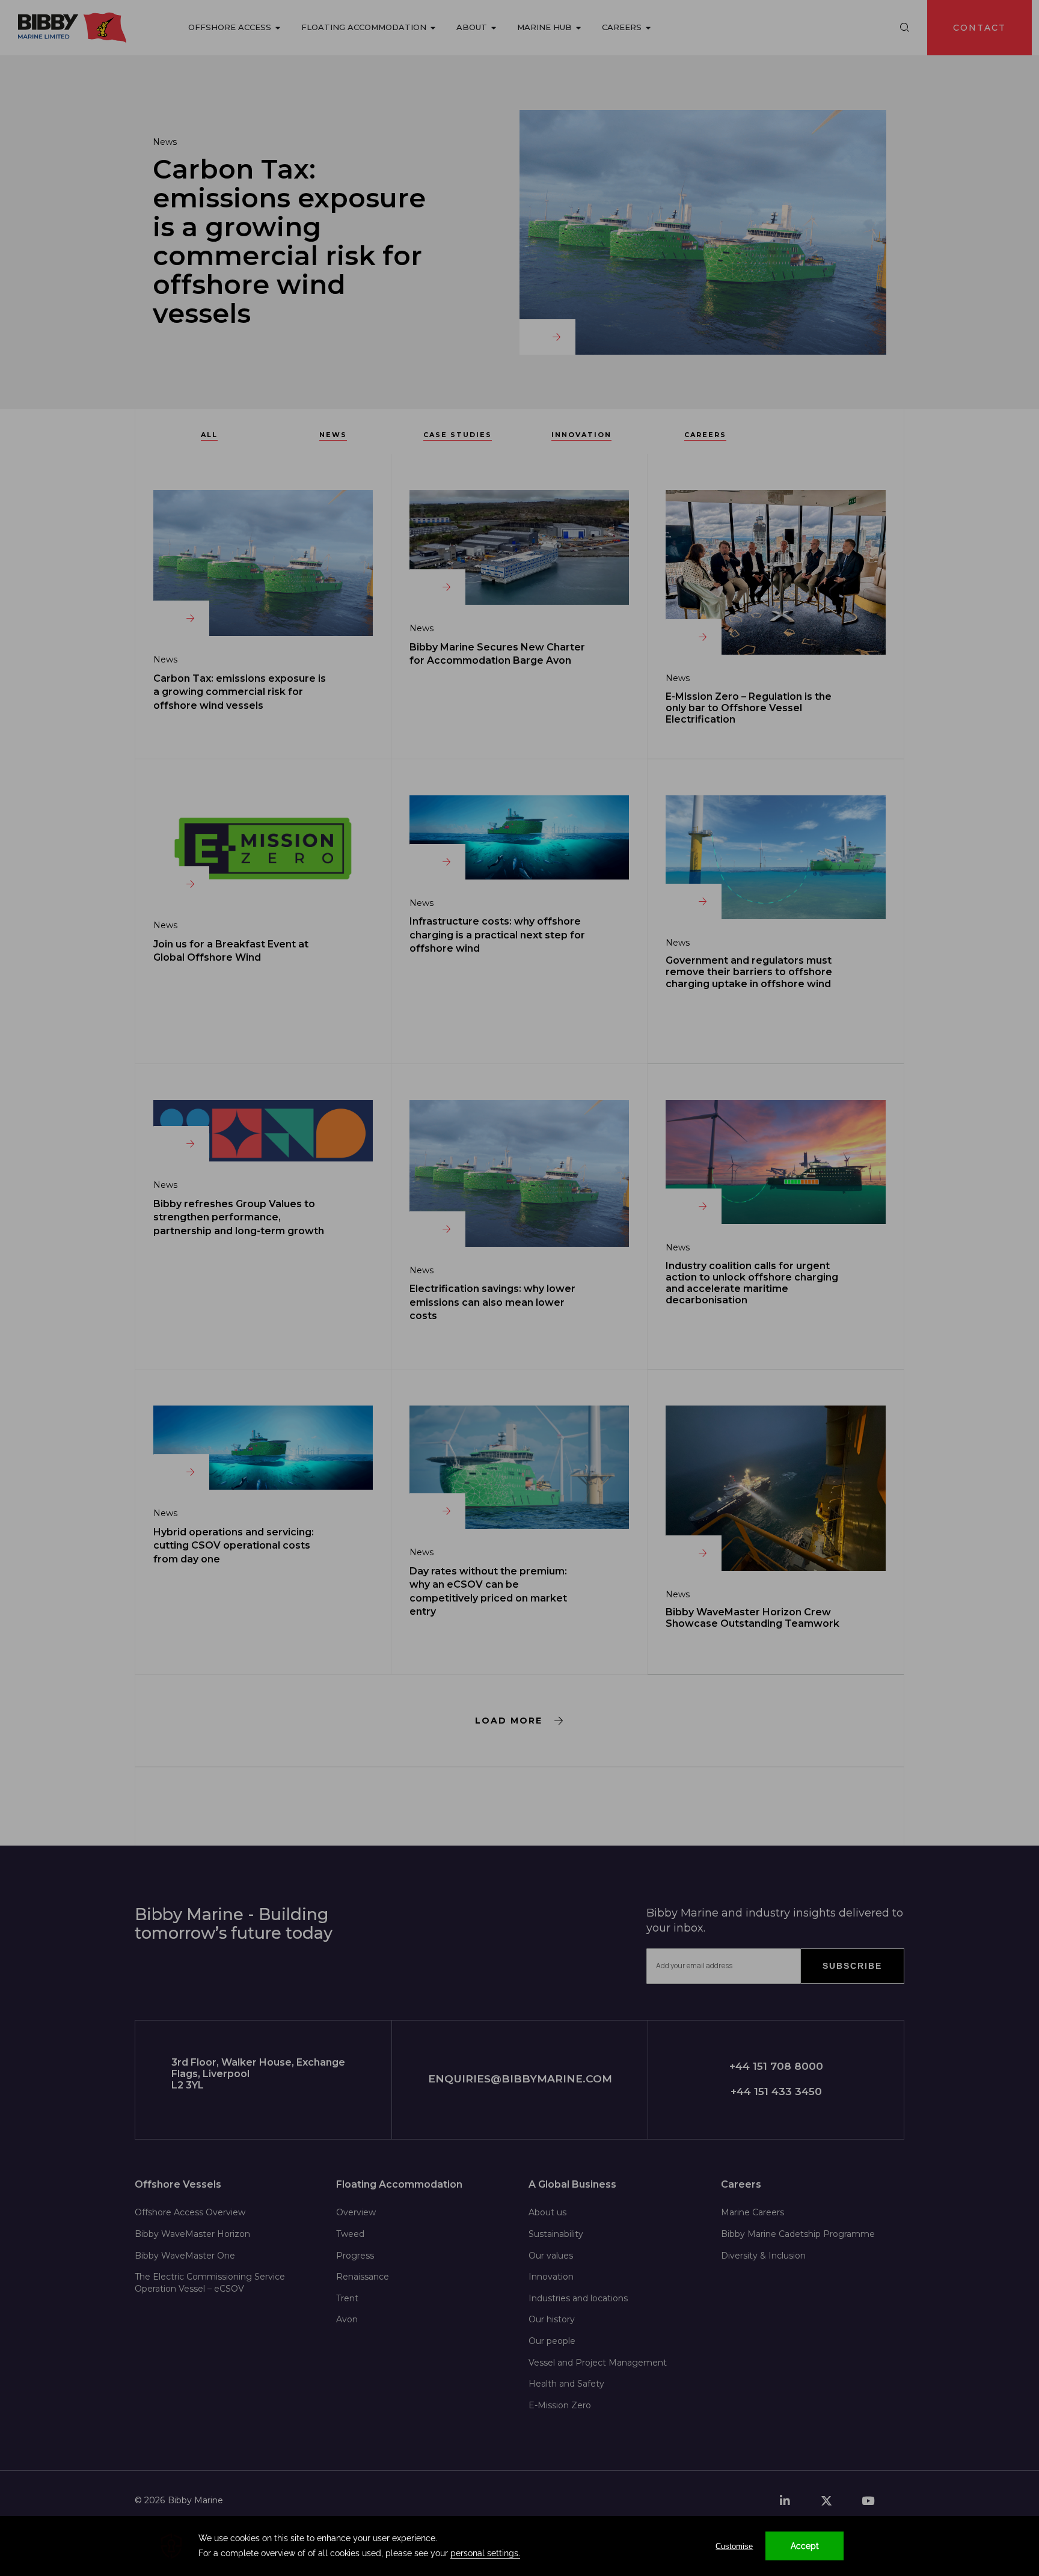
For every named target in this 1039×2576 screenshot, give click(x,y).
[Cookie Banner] (519, 2546)
